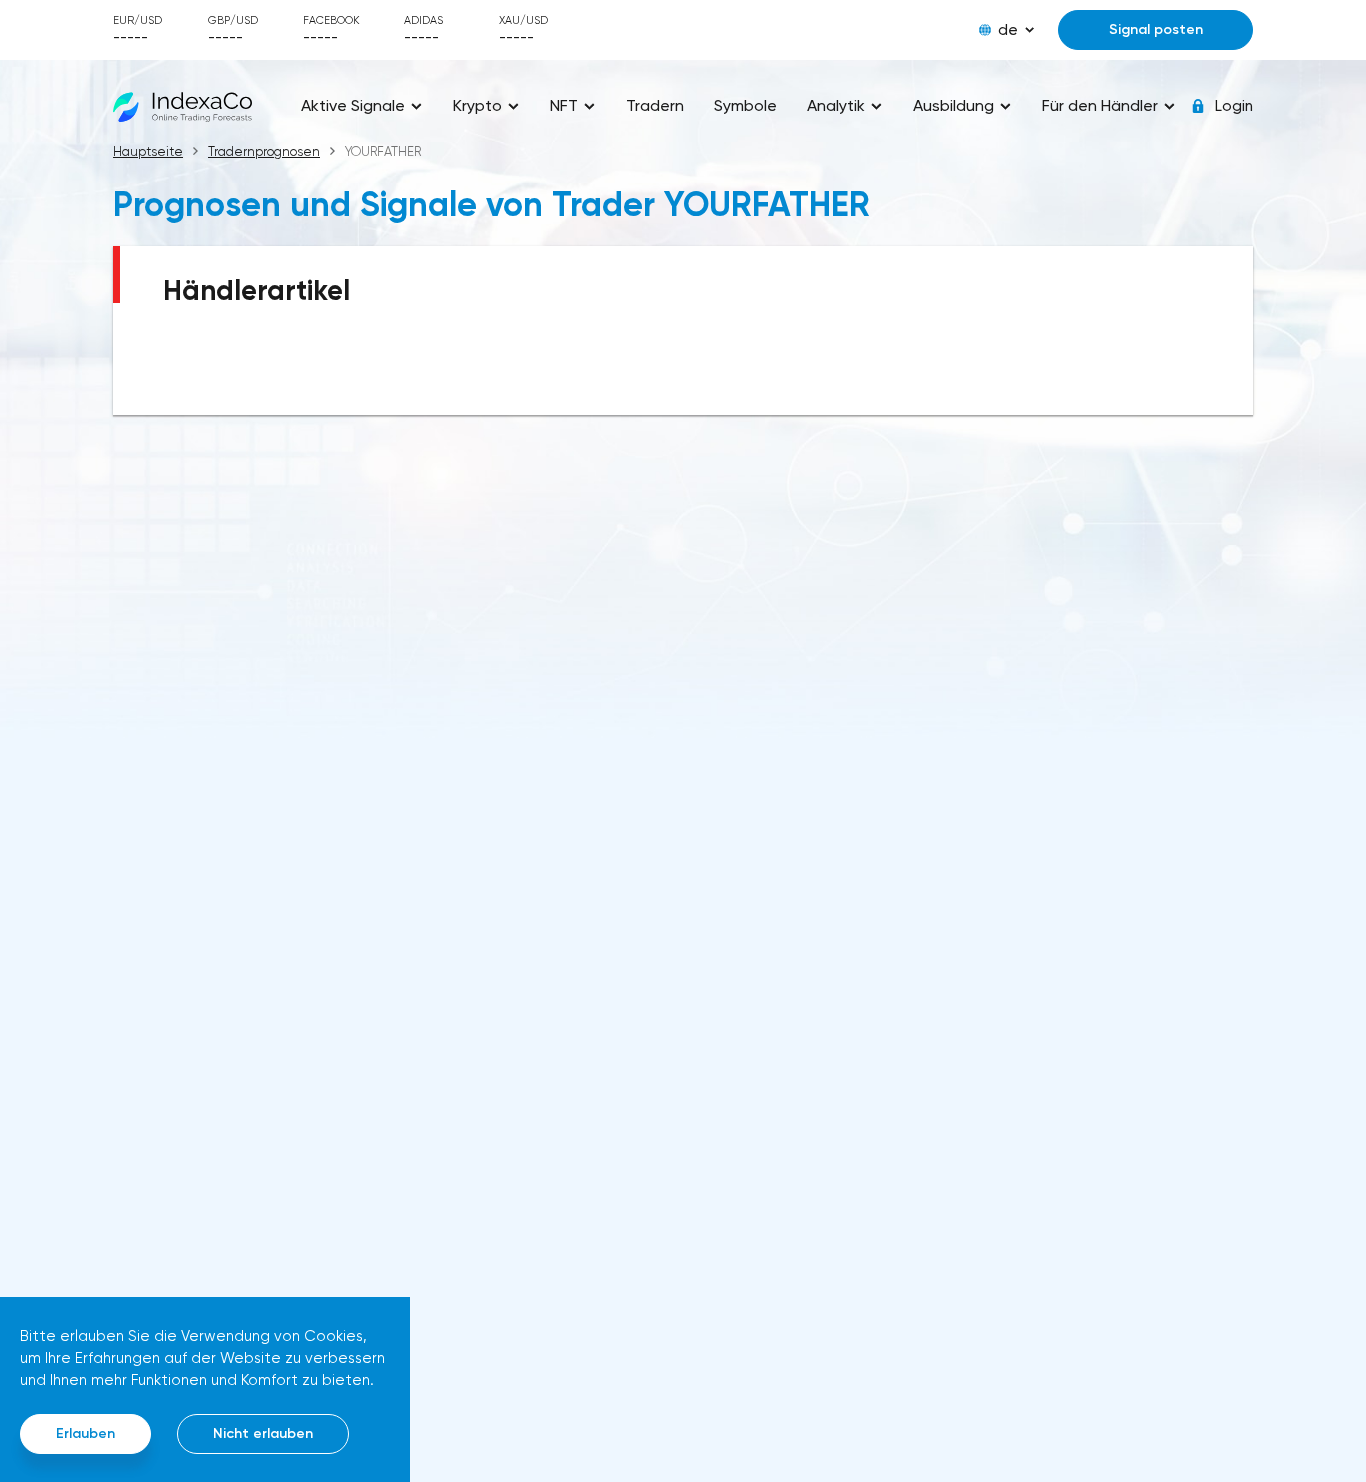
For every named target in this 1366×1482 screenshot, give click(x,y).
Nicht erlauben (263, 1433)
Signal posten (1156, 29)
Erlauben (85, 1433)
